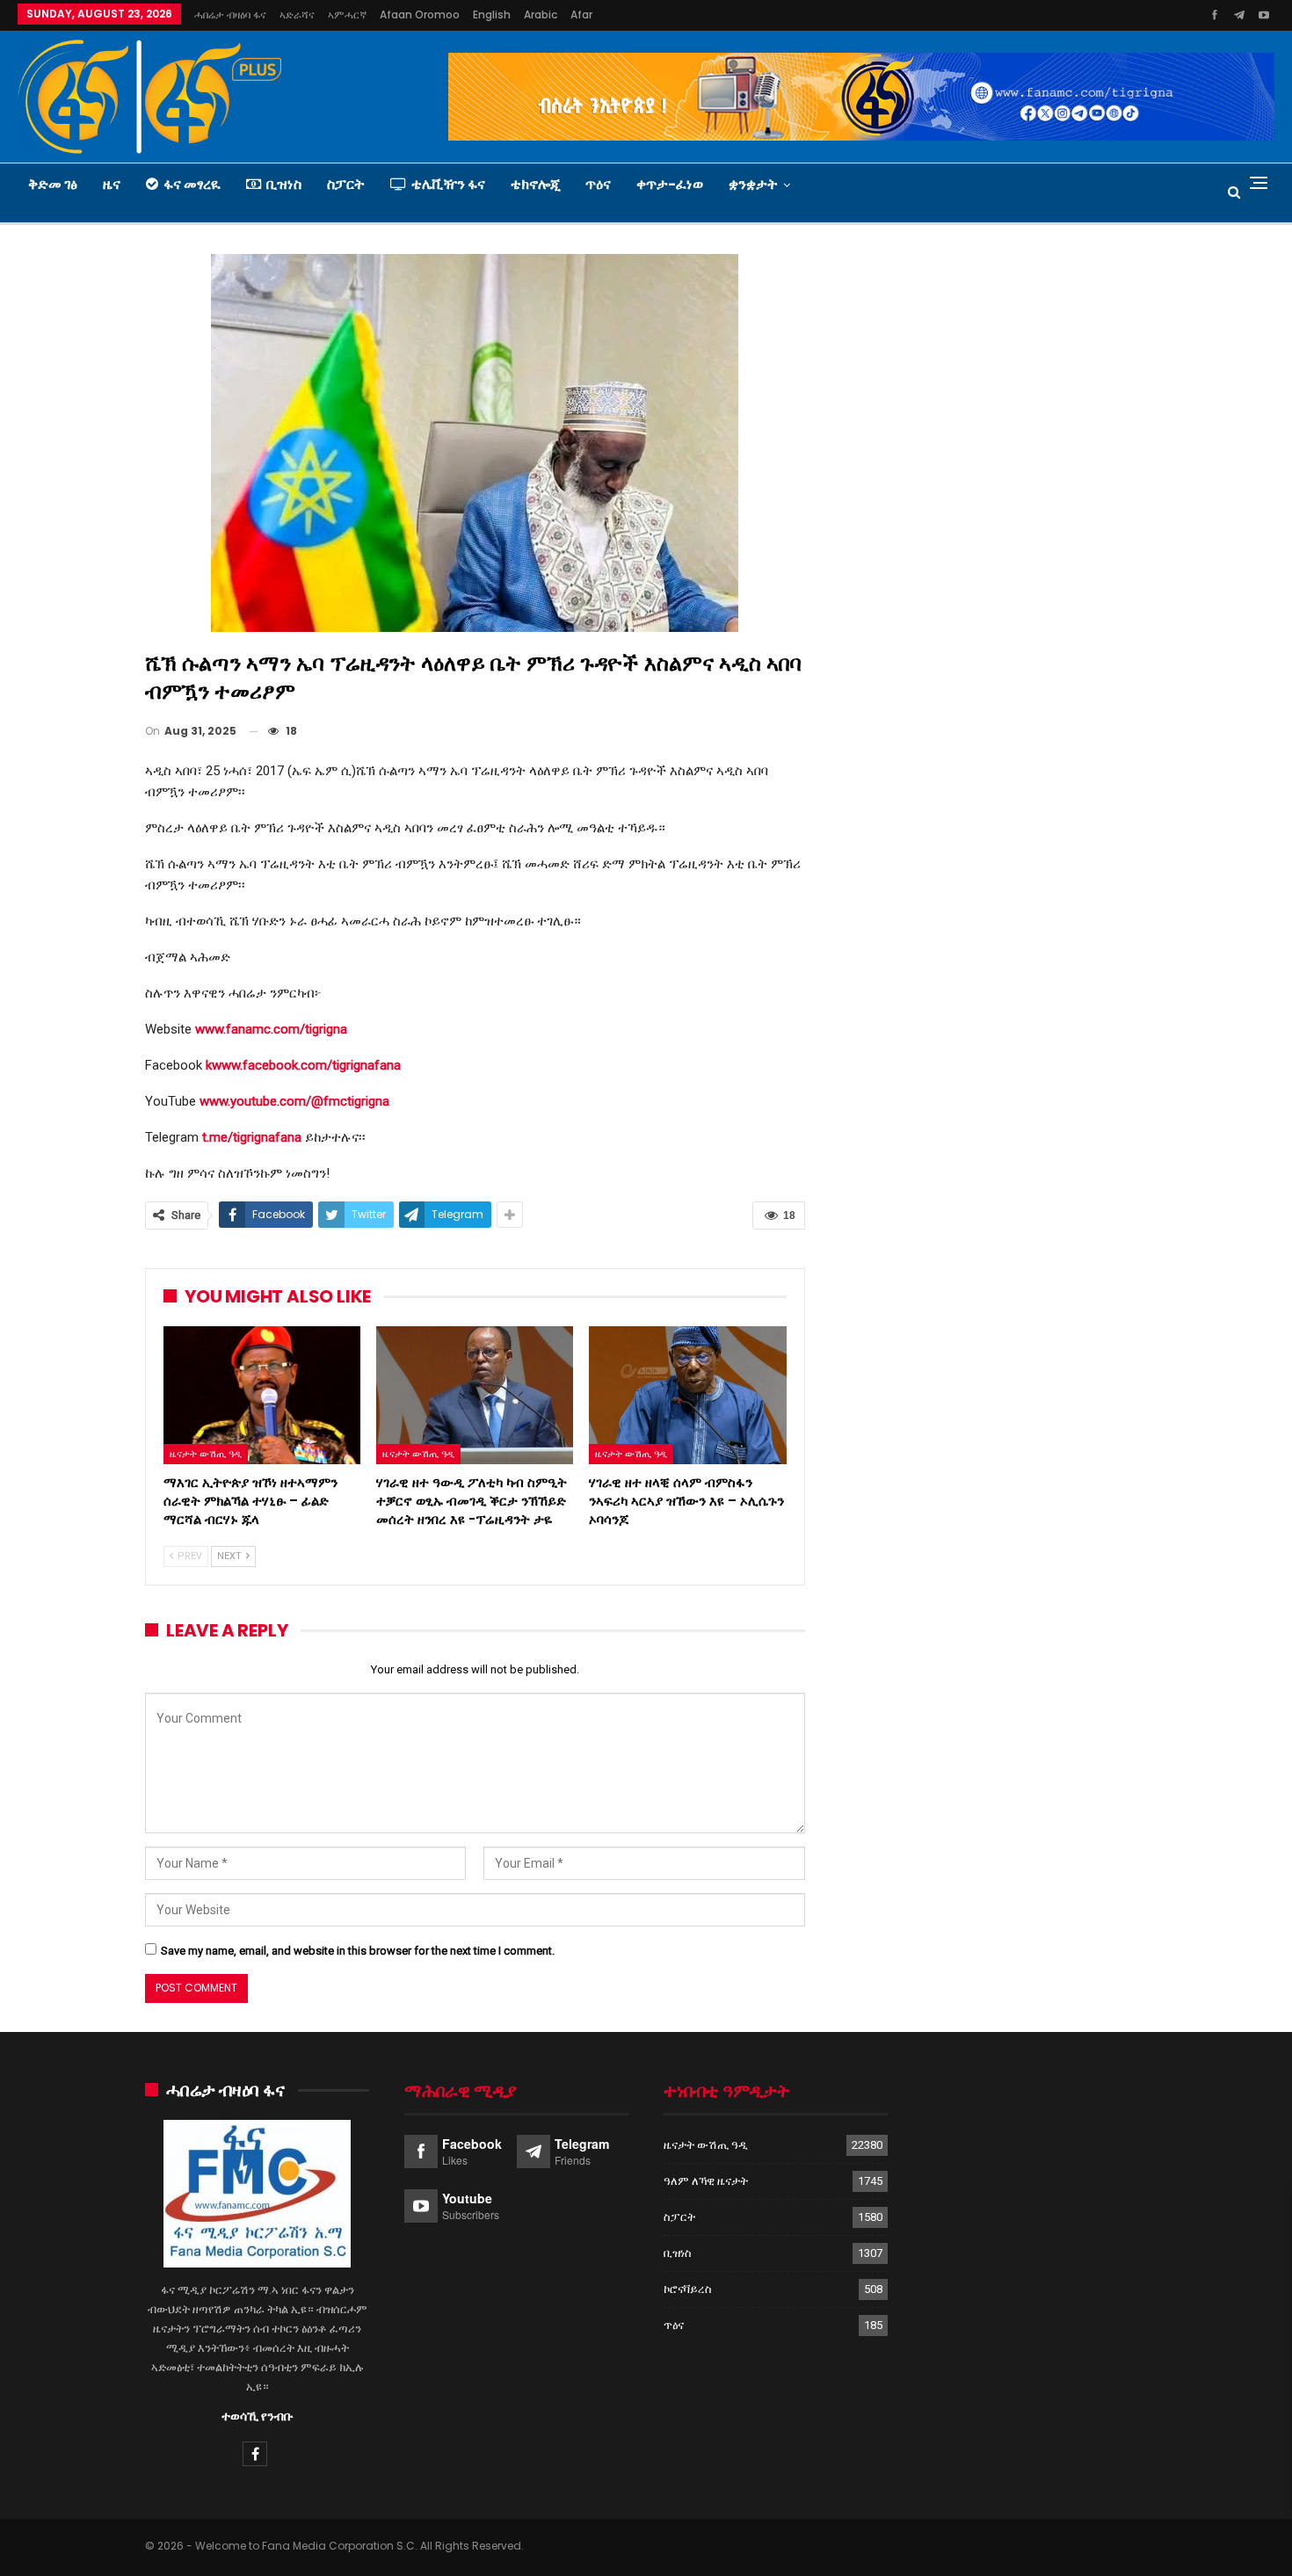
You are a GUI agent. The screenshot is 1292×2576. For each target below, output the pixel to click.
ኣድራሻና (297, 15)
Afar (581, 15)
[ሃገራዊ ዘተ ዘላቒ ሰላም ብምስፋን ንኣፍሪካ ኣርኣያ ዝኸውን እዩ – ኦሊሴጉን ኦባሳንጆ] (687, 1395)
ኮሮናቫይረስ (688, 2289)
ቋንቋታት (753, 184)
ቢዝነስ (284, 184)
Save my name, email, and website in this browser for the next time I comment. (358, 1951)
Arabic (541, 15)
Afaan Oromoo (420, 15)
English (492, 15)
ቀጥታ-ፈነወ (670, 184)
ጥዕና (598, 184)
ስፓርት (346, 184)
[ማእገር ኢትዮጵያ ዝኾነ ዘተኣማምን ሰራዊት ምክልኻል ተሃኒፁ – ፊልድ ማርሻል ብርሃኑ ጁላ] (262, 1395)
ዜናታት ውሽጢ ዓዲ (206, 1454)
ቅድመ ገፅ (53, 184)
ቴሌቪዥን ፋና (448, 184)
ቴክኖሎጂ (535, 184)
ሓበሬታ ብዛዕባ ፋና (230, 15)
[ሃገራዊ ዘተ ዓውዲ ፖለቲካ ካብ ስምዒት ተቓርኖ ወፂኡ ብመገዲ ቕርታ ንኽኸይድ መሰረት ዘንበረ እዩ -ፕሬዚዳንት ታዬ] (475, 1395)
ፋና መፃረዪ (192, 184)
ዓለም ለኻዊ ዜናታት (706, 2181)
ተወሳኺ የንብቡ (258, 2416)
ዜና (112, 184)
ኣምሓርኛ (347, 15)
